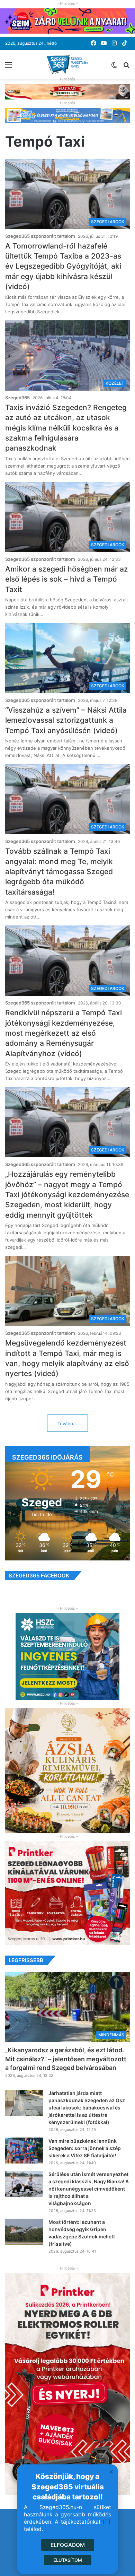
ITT (107, 2522)
